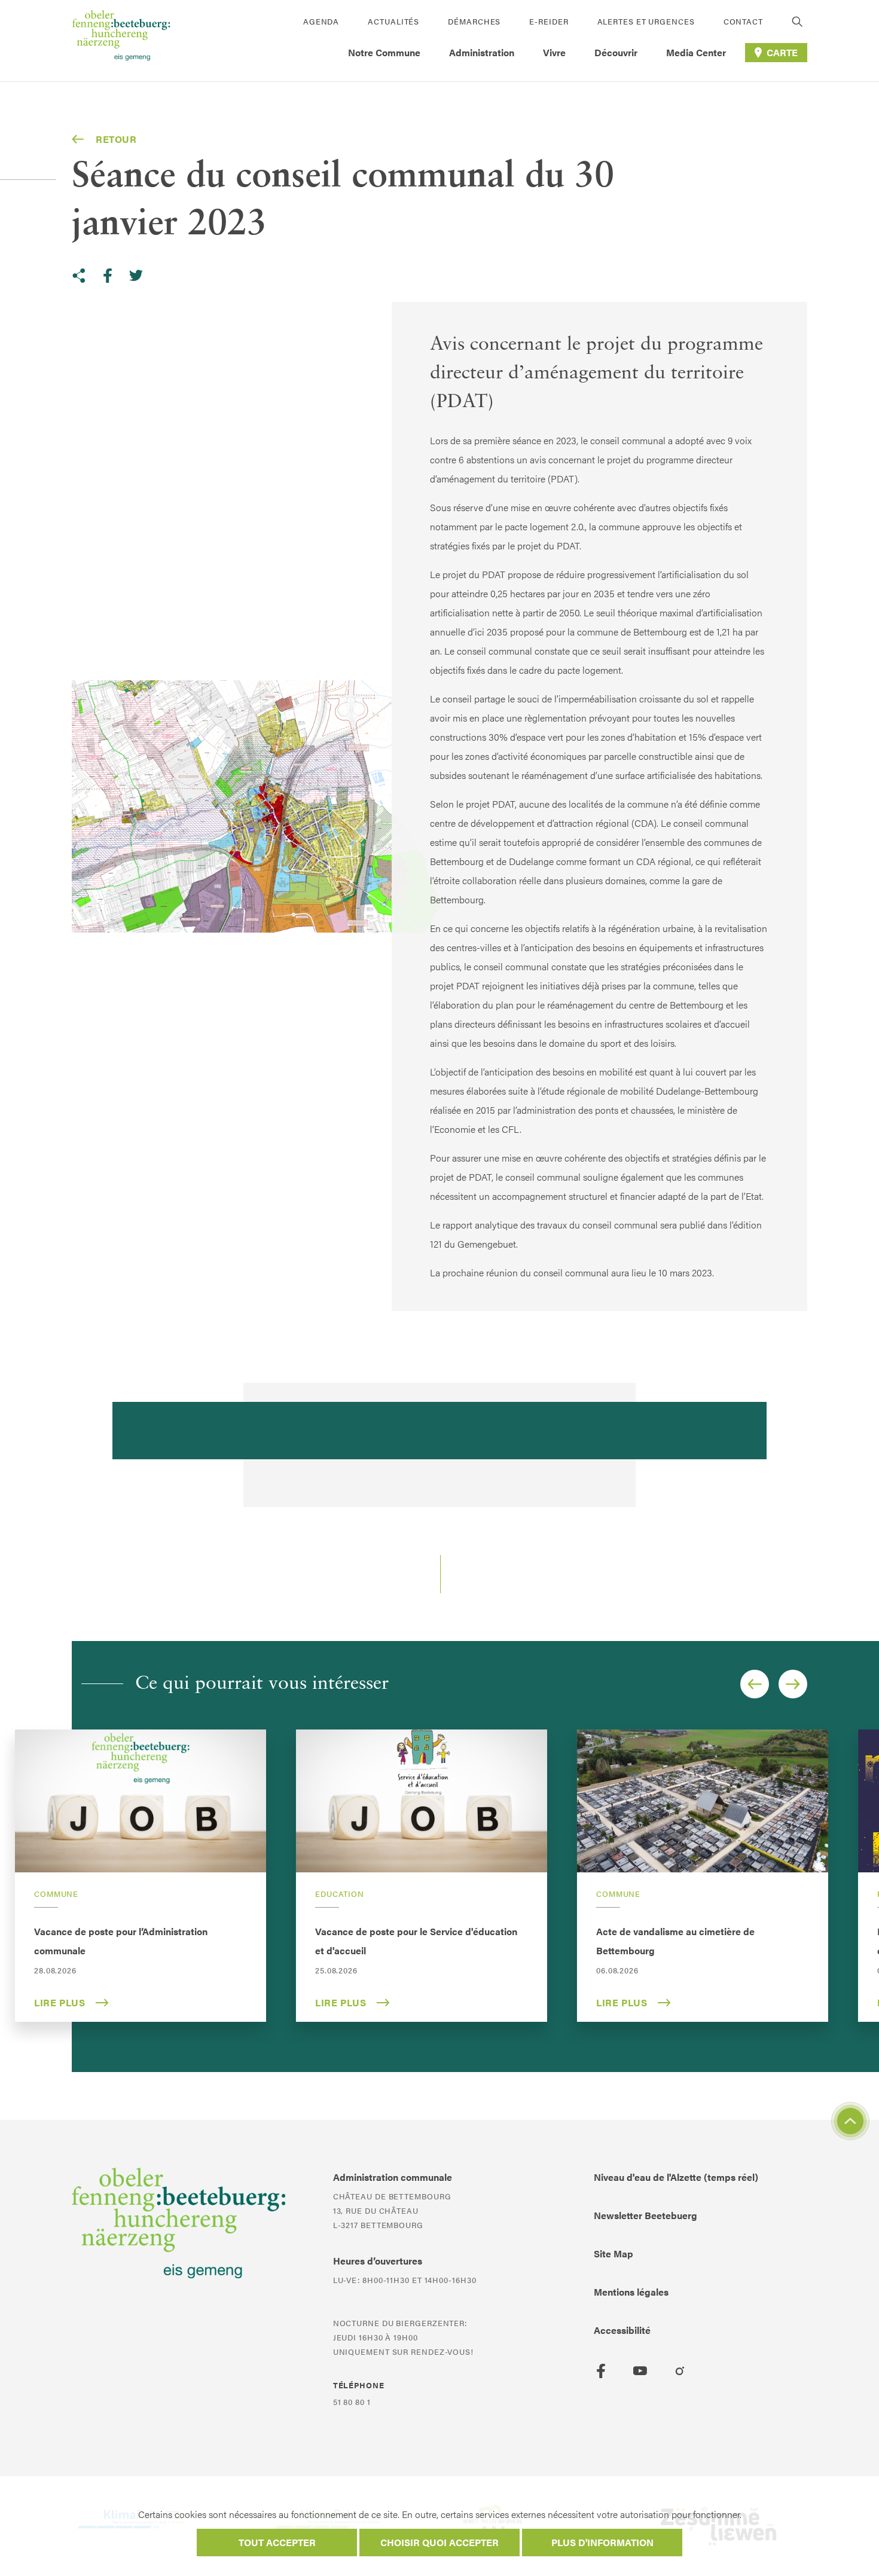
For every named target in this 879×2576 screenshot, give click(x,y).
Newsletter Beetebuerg (645, 2215)
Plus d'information (602, 2542)
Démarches (474, 21)
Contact (743, 21)
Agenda (321, 21)
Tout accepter (277, 2542)
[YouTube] (640, 2371)
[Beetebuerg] (121, 41)
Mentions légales (631, 2292)
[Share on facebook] (108, 276)
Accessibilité (622, 2330)
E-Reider (549, 21)
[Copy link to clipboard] (79, 276)
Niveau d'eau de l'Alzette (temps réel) (676, 2177)
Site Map (614, 2253)
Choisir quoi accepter (439, 2542)
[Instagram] (680, 2371)
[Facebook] (601, 2371)
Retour (116, 139)
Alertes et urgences (646, 21)
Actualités (393, 21)
